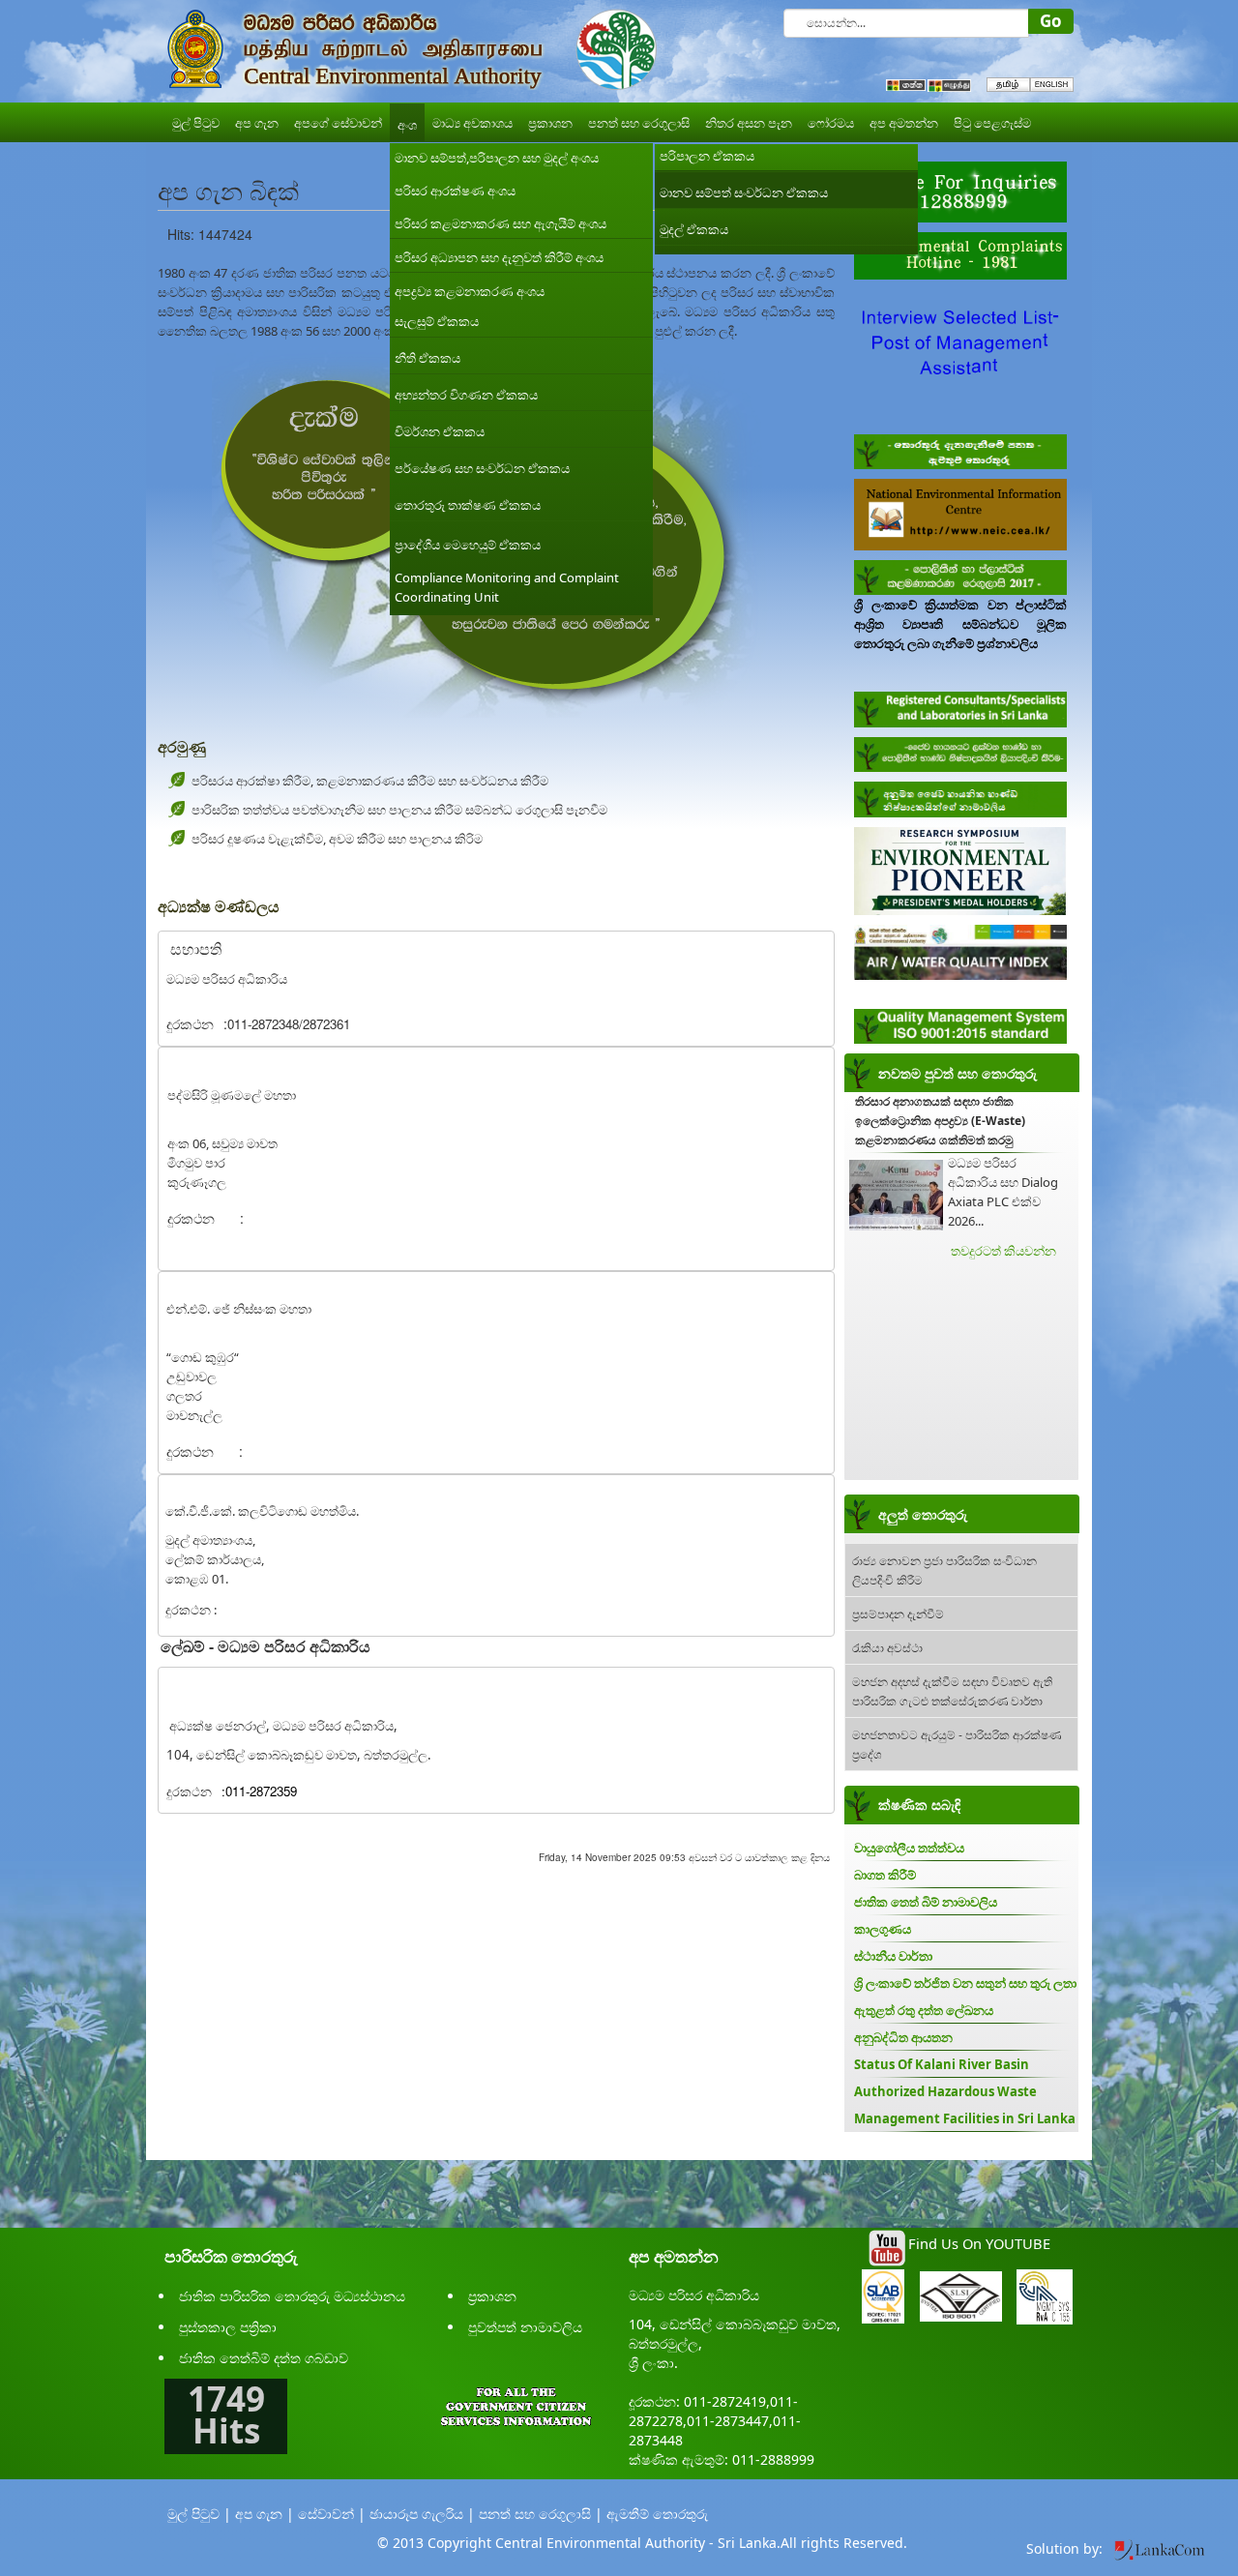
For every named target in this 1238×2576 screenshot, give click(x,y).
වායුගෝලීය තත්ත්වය (909, 1848)
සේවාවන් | (332, 2514)
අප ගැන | (265, 2514)
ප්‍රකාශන (492, 2296)
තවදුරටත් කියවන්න (1003, 1251)
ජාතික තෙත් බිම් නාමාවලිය (926, 1902)
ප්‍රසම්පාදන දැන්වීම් (898, 1613)
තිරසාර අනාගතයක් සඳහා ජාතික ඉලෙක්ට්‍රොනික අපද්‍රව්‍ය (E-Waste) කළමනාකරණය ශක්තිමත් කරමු (940, 1121)
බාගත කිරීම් (885, 1875)
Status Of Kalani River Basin (942, 2064)
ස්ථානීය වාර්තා (893, 1956)
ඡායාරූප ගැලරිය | (422, 2514)
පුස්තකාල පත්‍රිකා (228, 2327)
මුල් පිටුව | (199, 2514)
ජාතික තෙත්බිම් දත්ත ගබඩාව (264, 2358)
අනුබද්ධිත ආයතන (903, 2037)
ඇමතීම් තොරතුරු (657, 2514)
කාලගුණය (883, 1929)
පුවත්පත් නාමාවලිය (525, 2327)
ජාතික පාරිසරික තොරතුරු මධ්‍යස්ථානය (292, 2296)
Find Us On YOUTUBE (979, 2243)
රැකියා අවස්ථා (887, 1647)
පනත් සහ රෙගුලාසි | (541, 2514)
